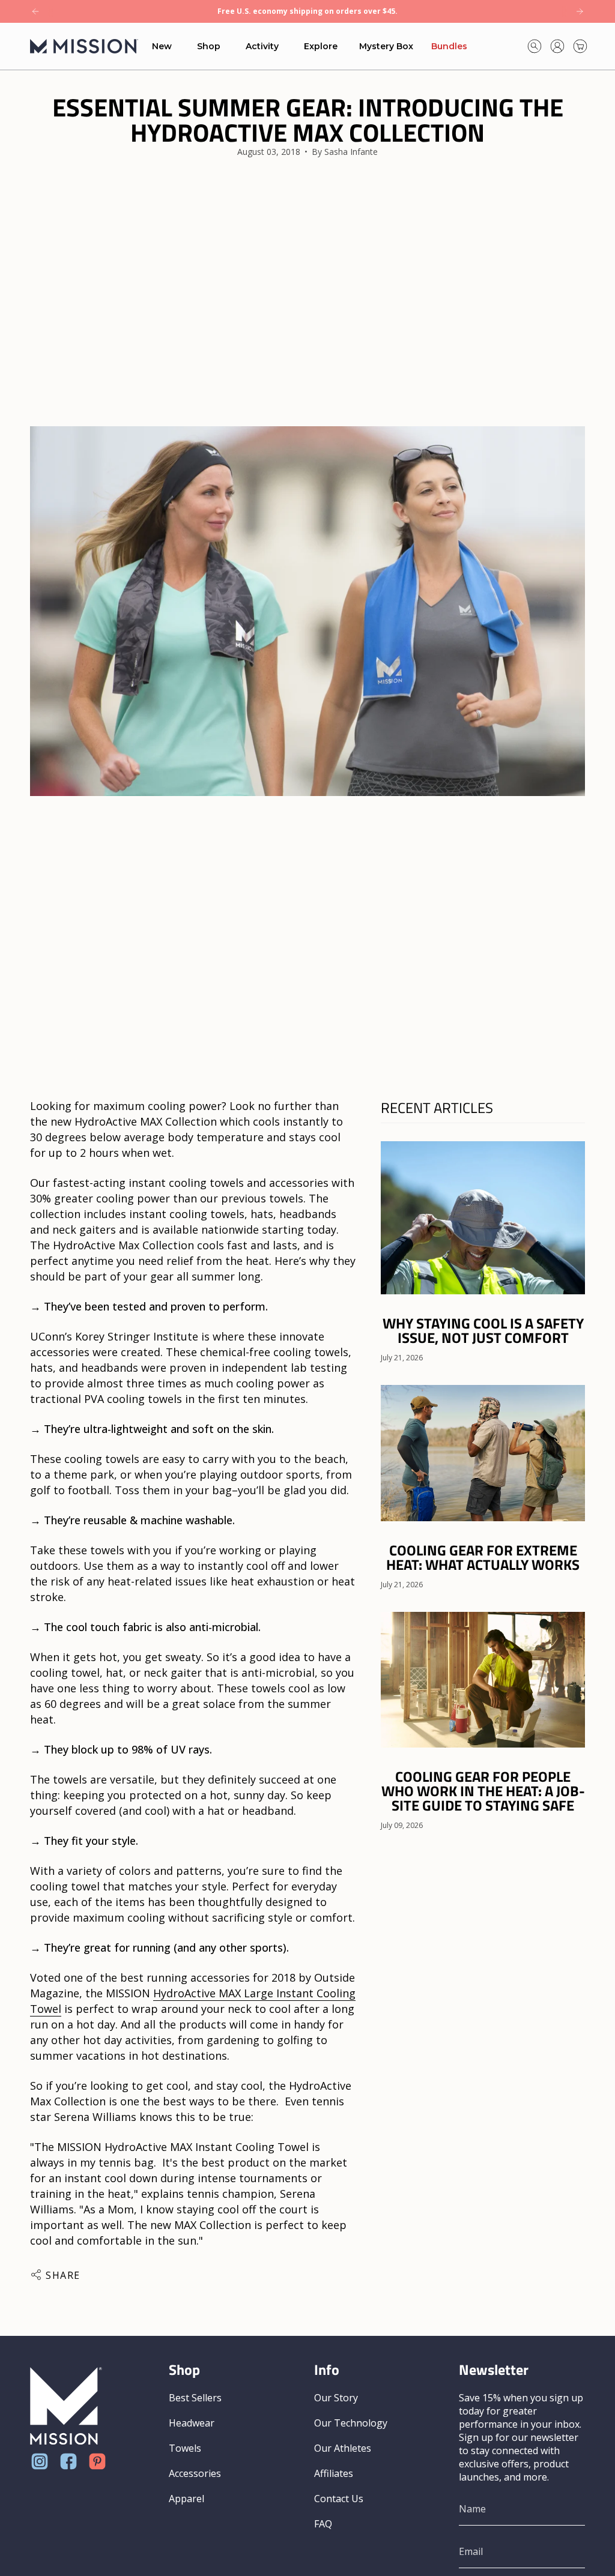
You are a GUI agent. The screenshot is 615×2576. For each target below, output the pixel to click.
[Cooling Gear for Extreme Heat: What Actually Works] (483, 1453)
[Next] (580, 11)
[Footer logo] (66, 2406)
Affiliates (334, 2473)
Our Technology (351, 2423)
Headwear (192, 2423)
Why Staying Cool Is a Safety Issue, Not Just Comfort (483, 1330)
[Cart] (580, 46)
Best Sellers (195, 2398)
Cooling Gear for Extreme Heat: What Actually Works (483, 1557)
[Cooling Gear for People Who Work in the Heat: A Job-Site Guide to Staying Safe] (483, 1680)
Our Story (336, 2398)
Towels (185, 2448)
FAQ (323, 2524)
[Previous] (35, 11)
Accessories (195, 2473)
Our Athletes (343, 2448)
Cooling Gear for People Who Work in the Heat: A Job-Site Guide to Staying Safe (483, 1791)
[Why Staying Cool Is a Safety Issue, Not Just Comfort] (483, 1218)
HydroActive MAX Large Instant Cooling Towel (193, 2001)
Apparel (186, 2499)
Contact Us (339, 2499)
